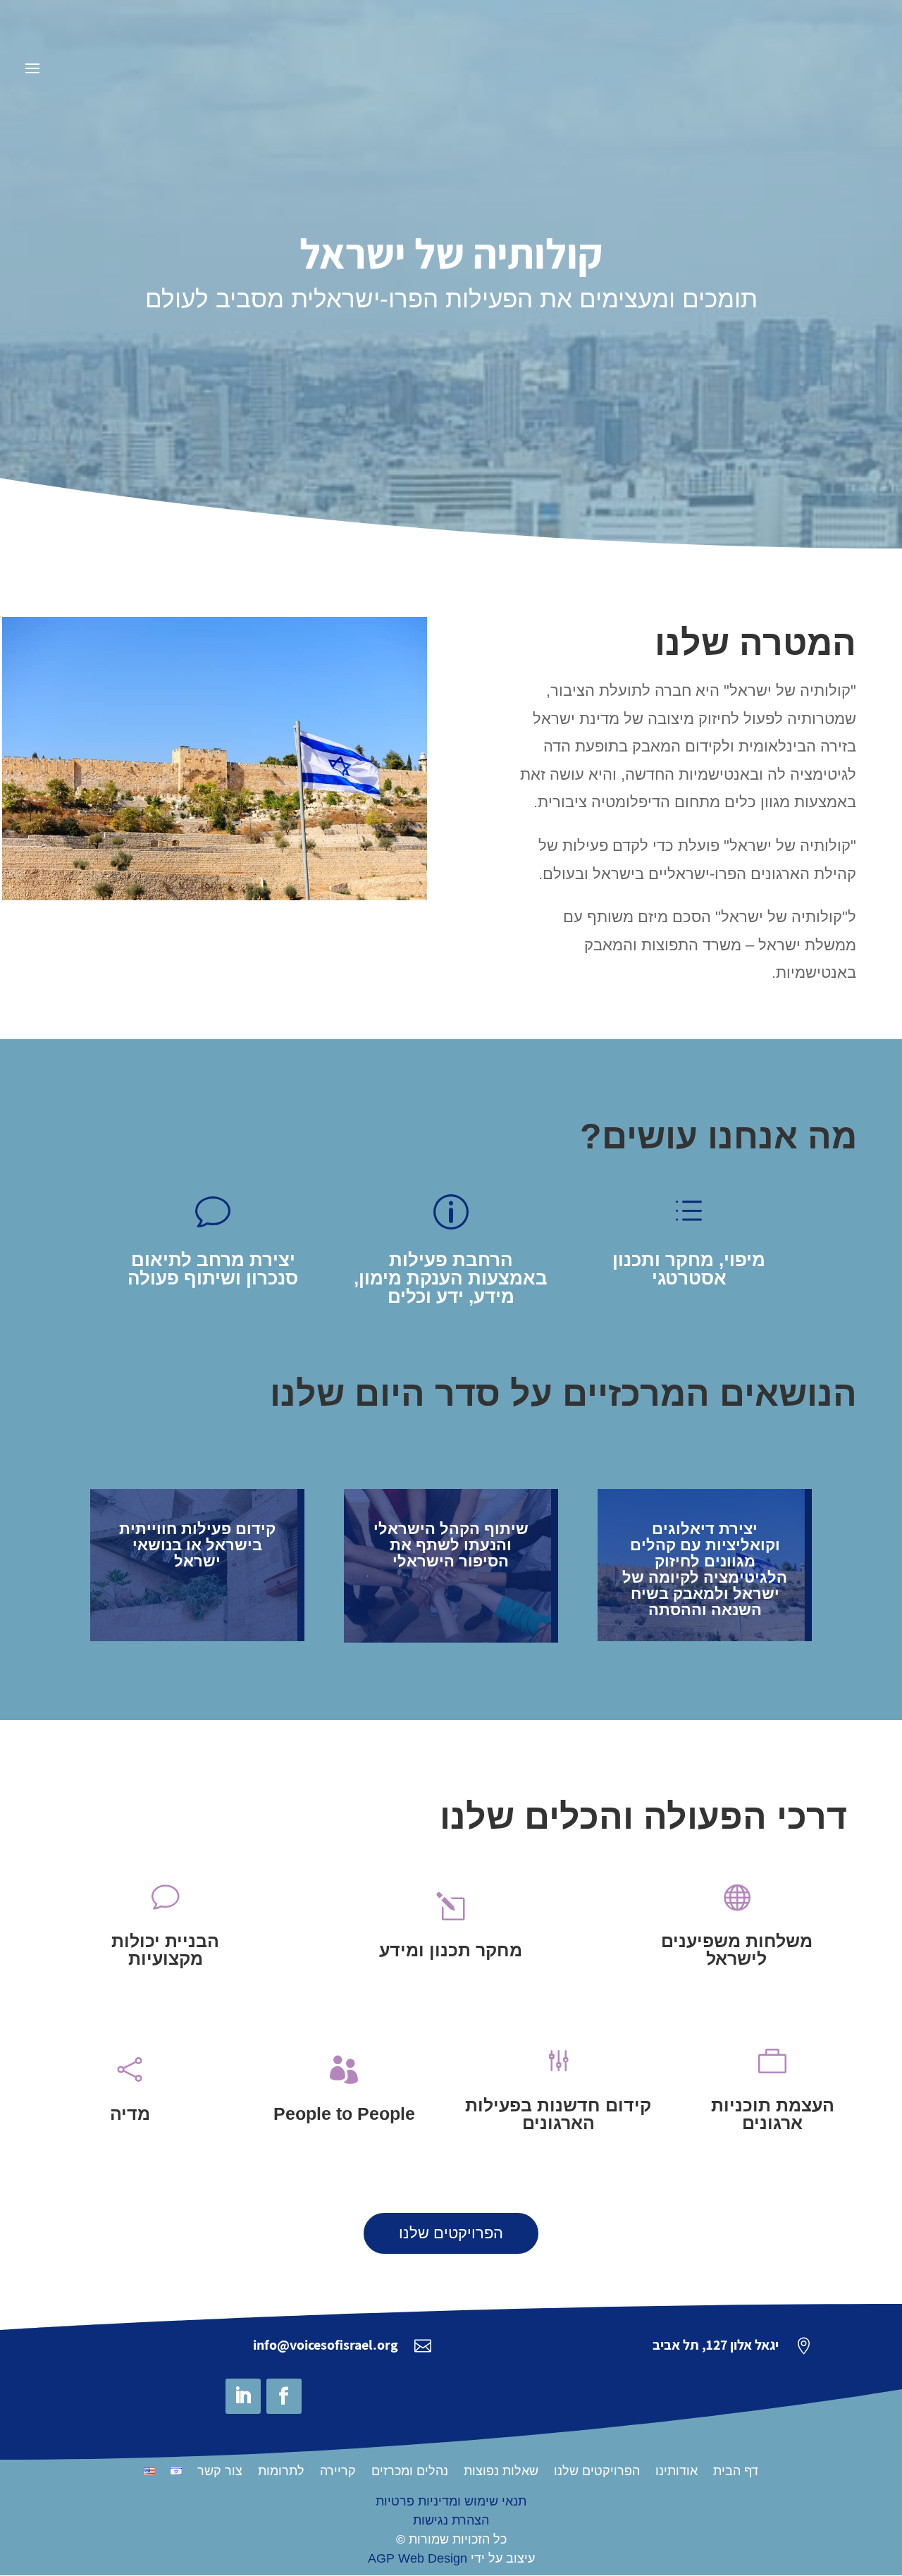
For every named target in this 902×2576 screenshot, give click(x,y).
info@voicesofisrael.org (326, 2345)
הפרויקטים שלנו (451, 2233)
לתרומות (281, 2472)
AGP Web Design (418, 2558)
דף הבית (736, 2472)
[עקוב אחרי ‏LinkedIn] (243, 2396)
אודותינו (676, 2472)
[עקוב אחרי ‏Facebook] (284, 2396)
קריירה (338, 2472)
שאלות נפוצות (501, 2472)
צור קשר (220, 2472)
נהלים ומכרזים (410, 2472)
